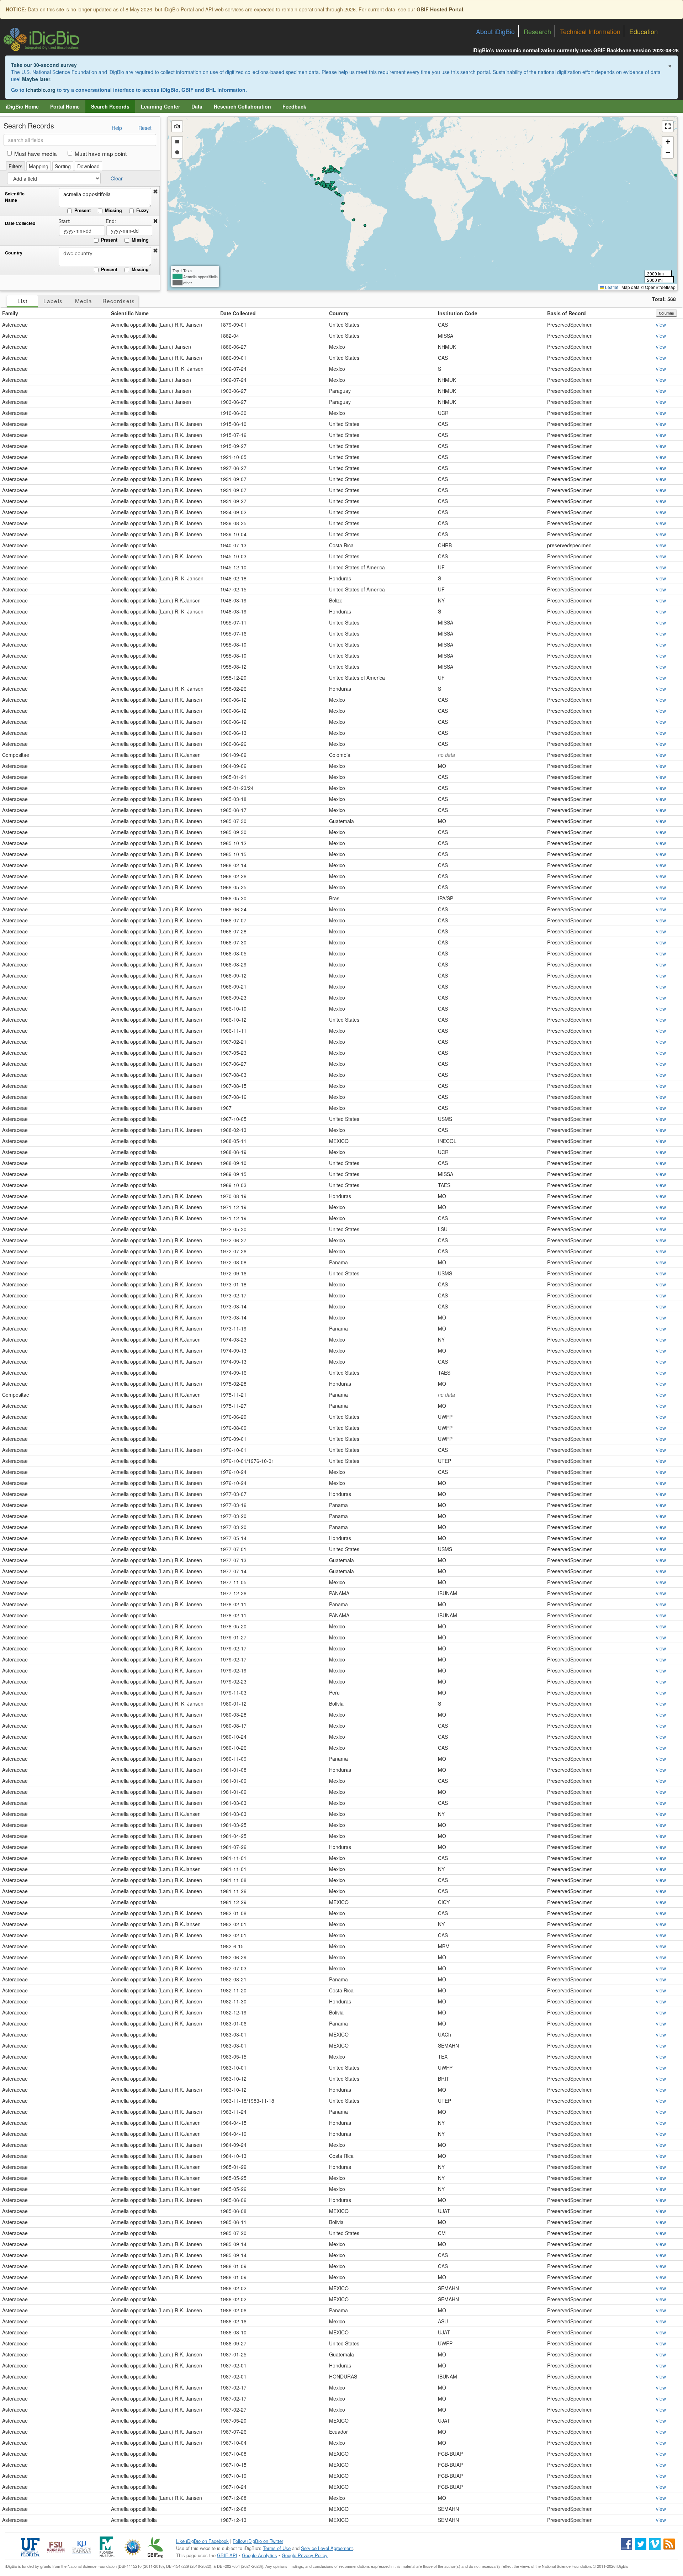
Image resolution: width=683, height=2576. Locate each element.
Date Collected (20, 223)
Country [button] (339, 313)
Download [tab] (88, 166)
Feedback (294, 106)
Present (83, 210)
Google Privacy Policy (305, 2555)
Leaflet (611, 287)
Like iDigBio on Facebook (202, 2541)
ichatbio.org (41, 90)
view (661, 325)
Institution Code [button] (458, 313)
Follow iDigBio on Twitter (258, 2541)
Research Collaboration (242, 106)
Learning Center (160, 106)
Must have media (36, 153)
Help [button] (117, 128)
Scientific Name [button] (130, 313)
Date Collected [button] (238, 313)
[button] (155, 191)
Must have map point (101, 153)
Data (197, 106)
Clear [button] (117, 178)
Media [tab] (84, 301)
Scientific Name (15, 197)
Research (537, 31)
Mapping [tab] (39, 166)
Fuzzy (142, 210)
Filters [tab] (15, 166)
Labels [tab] (53, 301)
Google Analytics (260, 2555)
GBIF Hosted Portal (440, 9)
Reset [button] (145, 128)
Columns (666, 313)
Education (644, 31)
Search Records (110, 106)
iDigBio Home (22, 106)
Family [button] (10, 313)
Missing (113, 210)
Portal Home (65, 106)
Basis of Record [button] (566, 313)
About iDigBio (495, 31)
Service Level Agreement (327, 2548)
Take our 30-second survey (44, 65)
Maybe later (36, 79)
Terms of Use (277, 2548)
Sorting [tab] (63, 166)
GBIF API (227, 2555)
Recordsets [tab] (119, 301)
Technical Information (590, 31)
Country (14, 253)
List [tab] (22, 301)
